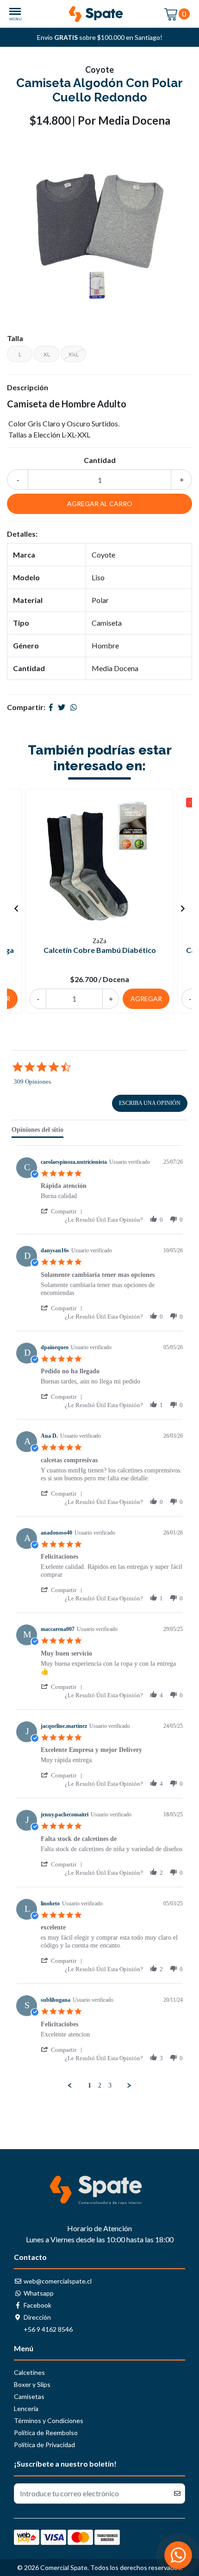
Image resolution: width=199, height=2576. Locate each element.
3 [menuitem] (110, 2085)
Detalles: (22, 534)
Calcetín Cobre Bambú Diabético (100, 950)
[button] (63, 1211)
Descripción (28, 387)
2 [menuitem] (100, 2085)
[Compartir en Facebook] (51, 707)
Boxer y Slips (32, 2384)
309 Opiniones (32, 1082)
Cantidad (100, 460)
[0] (171, 14)
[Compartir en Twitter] (62, 707)
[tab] (37, 1132)
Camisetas (29, 2396)
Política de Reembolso (46, 2433)
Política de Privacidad (44, 2445)
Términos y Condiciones (49, 2421)
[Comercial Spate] (99, 14)
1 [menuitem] (90, 2085)
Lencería (26, 2408)
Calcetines (29, 2372)
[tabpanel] (99, 1618)
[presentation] (16, 908)
